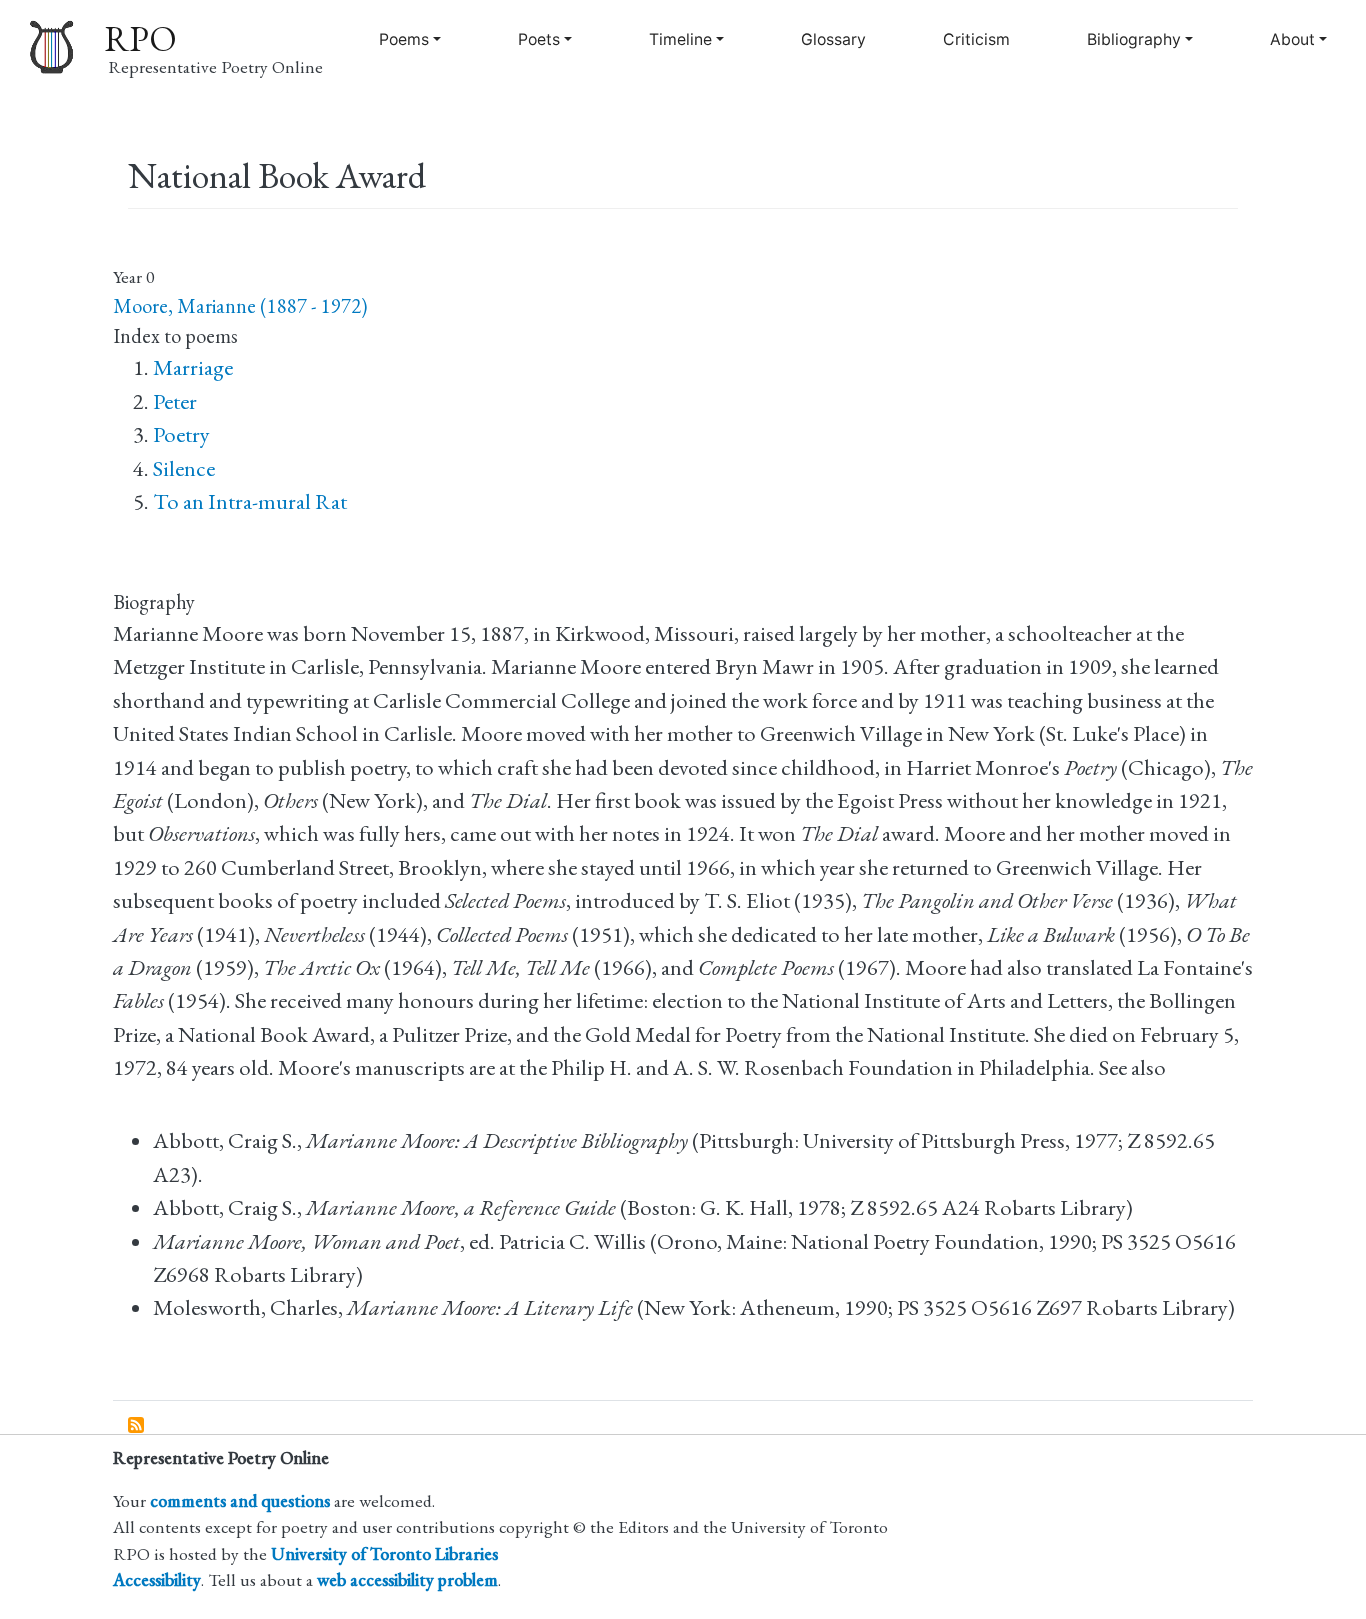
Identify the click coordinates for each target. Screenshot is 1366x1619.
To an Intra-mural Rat (250, 501)
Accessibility (157, 1579)
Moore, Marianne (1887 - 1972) (240, 306)
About (1292, 39)
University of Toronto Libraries (384, 1553)
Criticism (976, 39)
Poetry (181, 434)
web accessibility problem (407, 1579)
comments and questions (240, 1500)
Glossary (833, 39)
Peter (175, 401)
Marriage (193, 367)
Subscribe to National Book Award (137, 1426)
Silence (184, 468)
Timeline (680, 39)
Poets (539, 39)
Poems (404, 39)
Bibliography (1134, 39)
